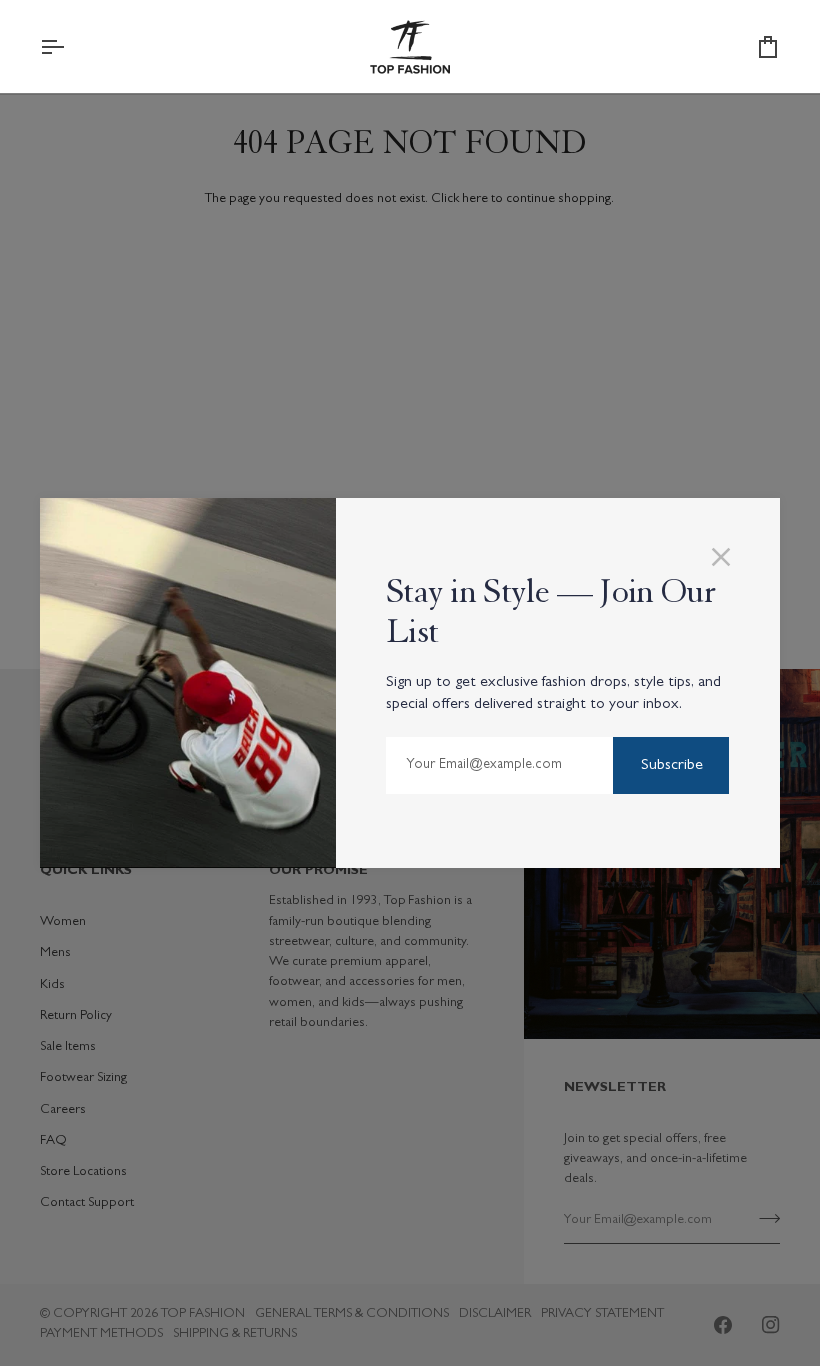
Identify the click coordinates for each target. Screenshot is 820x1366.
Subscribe (672, 766)
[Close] (729, 557)
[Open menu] (70, 47)
